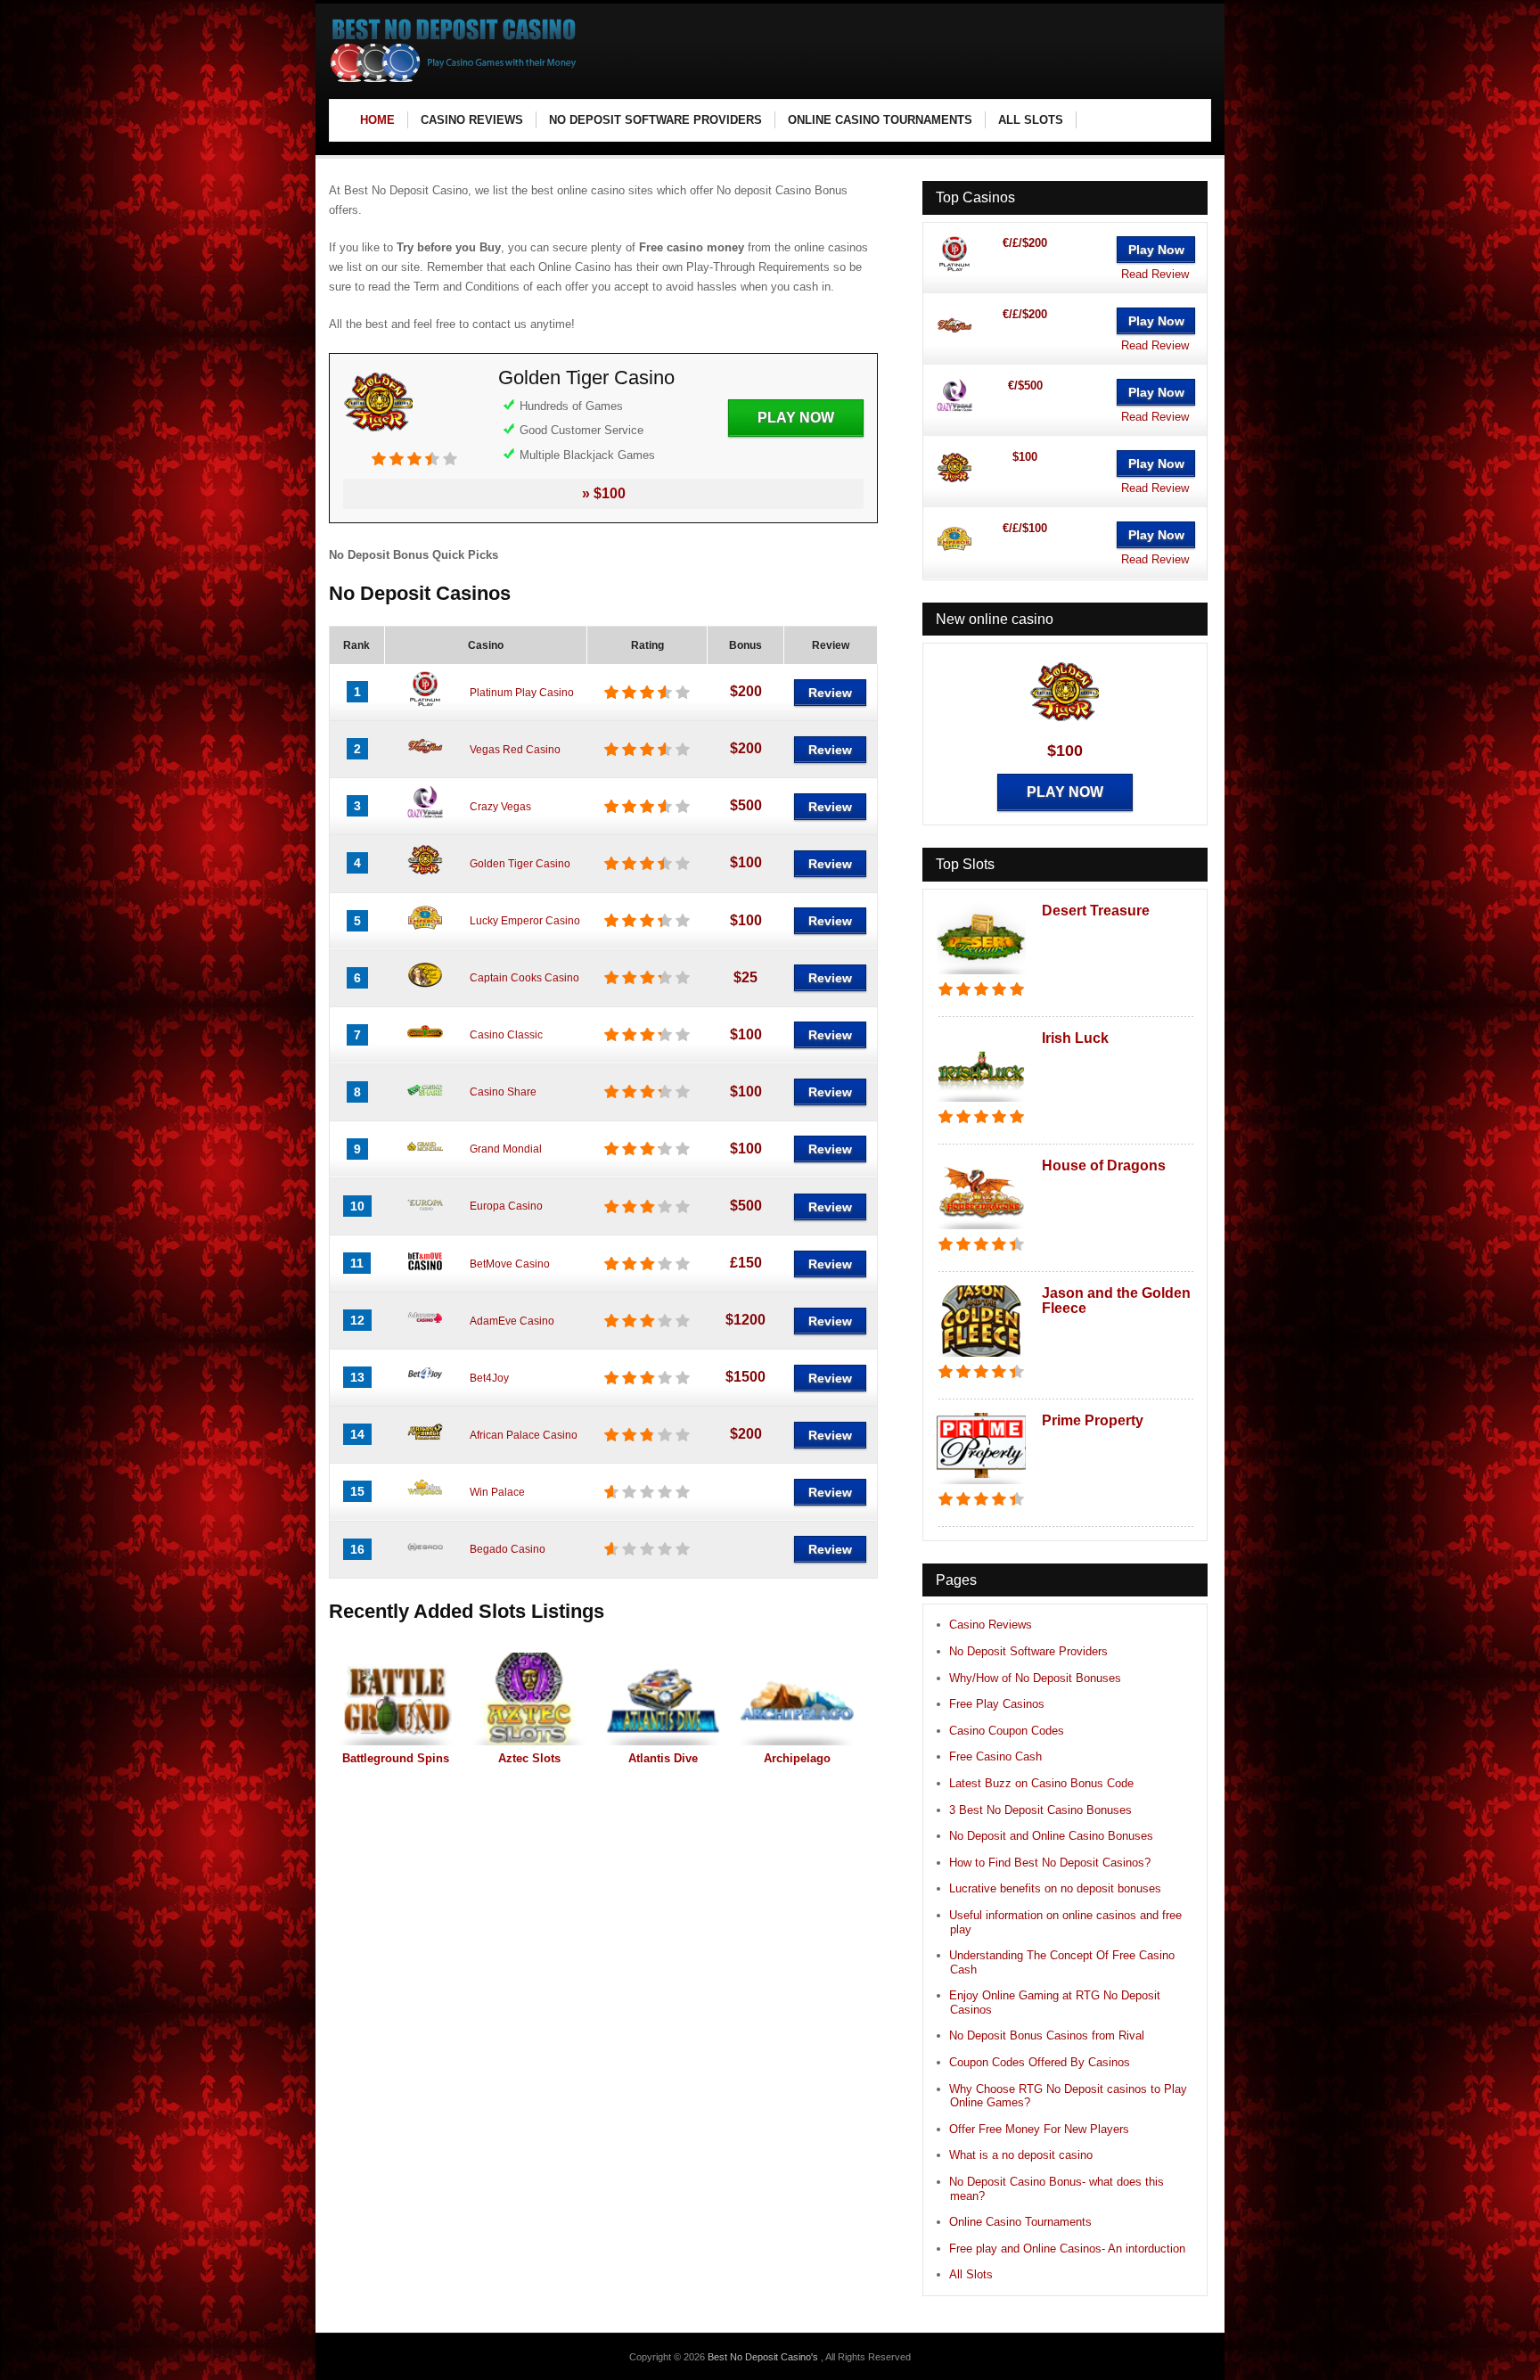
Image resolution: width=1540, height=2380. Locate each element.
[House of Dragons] (981, 1231)
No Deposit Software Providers (1028, 1651)
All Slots (971, 2274)
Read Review (1155, 274)
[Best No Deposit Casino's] (454, 81)
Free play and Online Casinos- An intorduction (1067, 2249)
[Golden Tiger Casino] (379, 442)
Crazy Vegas (500, 807)
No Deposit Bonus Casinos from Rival (1047, 2035)
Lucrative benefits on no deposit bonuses (1055, 1888)
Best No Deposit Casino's (764, 2357)
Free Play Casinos (997, 1704)
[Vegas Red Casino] (425, 760)
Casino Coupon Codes (1007, 1731)
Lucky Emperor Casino (525, 921)
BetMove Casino (510, 1264)
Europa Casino (506, 1206)
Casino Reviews (991, 1625)
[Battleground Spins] (396, 1699)
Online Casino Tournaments (1020, 2222)
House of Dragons (1104, 1165)
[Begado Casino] (425, 1561)
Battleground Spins (396, 1758)
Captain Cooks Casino (524, 978)
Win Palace (497, 1492)
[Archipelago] (797, 1699)
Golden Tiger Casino (586, 378)
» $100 (604, 493)
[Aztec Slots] (529, 1699)
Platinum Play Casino (522, 693)
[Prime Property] (981, 1485)
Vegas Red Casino (515, 750)
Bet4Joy (489, 1378)
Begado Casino (508, 1549)
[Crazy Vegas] (425, 817)
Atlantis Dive (663, 1758)
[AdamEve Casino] (425, 1332)
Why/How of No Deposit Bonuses (1035, 1678)
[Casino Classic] (425, 1046)
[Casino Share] (425, 1104)
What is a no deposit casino (1021, 2155)
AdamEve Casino (512, 1321)
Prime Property (1093, 1420)
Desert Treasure (1096, 911)
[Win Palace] (425, 1503)
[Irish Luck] (981, 1103)
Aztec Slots (529, 1758)
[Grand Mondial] (425, 1161)
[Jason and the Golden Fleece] (981, 1358)
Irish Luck (1075, 1038)
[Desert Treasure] (981, 976)
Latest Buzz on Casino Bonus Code (1041, 1783)
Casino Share (503, 1092)
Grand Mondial (506, 1149)
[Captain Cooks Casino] (425, 989)
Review (830, 693)
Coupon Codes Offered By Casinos (1040, 2062)
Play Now (796, 418)
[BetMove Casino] (425, 1275)
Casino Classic (506, 1035)
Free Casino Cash (995, 1756)
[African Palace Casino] (425, 1446)
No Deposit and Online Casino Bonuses (1051, 1836)
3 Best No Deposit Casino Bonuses (1040, 1810)
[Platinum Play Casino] (425, 703)
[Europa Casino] (425, 1218)
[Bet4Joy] (425, 1389)
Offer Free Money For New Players (1039, 2129)
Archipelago (797, 1758)
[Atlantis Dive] (663, 1699)
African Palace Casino (524, 1435)
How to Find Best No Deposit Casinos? (1050, 1863)
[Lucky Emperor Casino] (425, 932)
